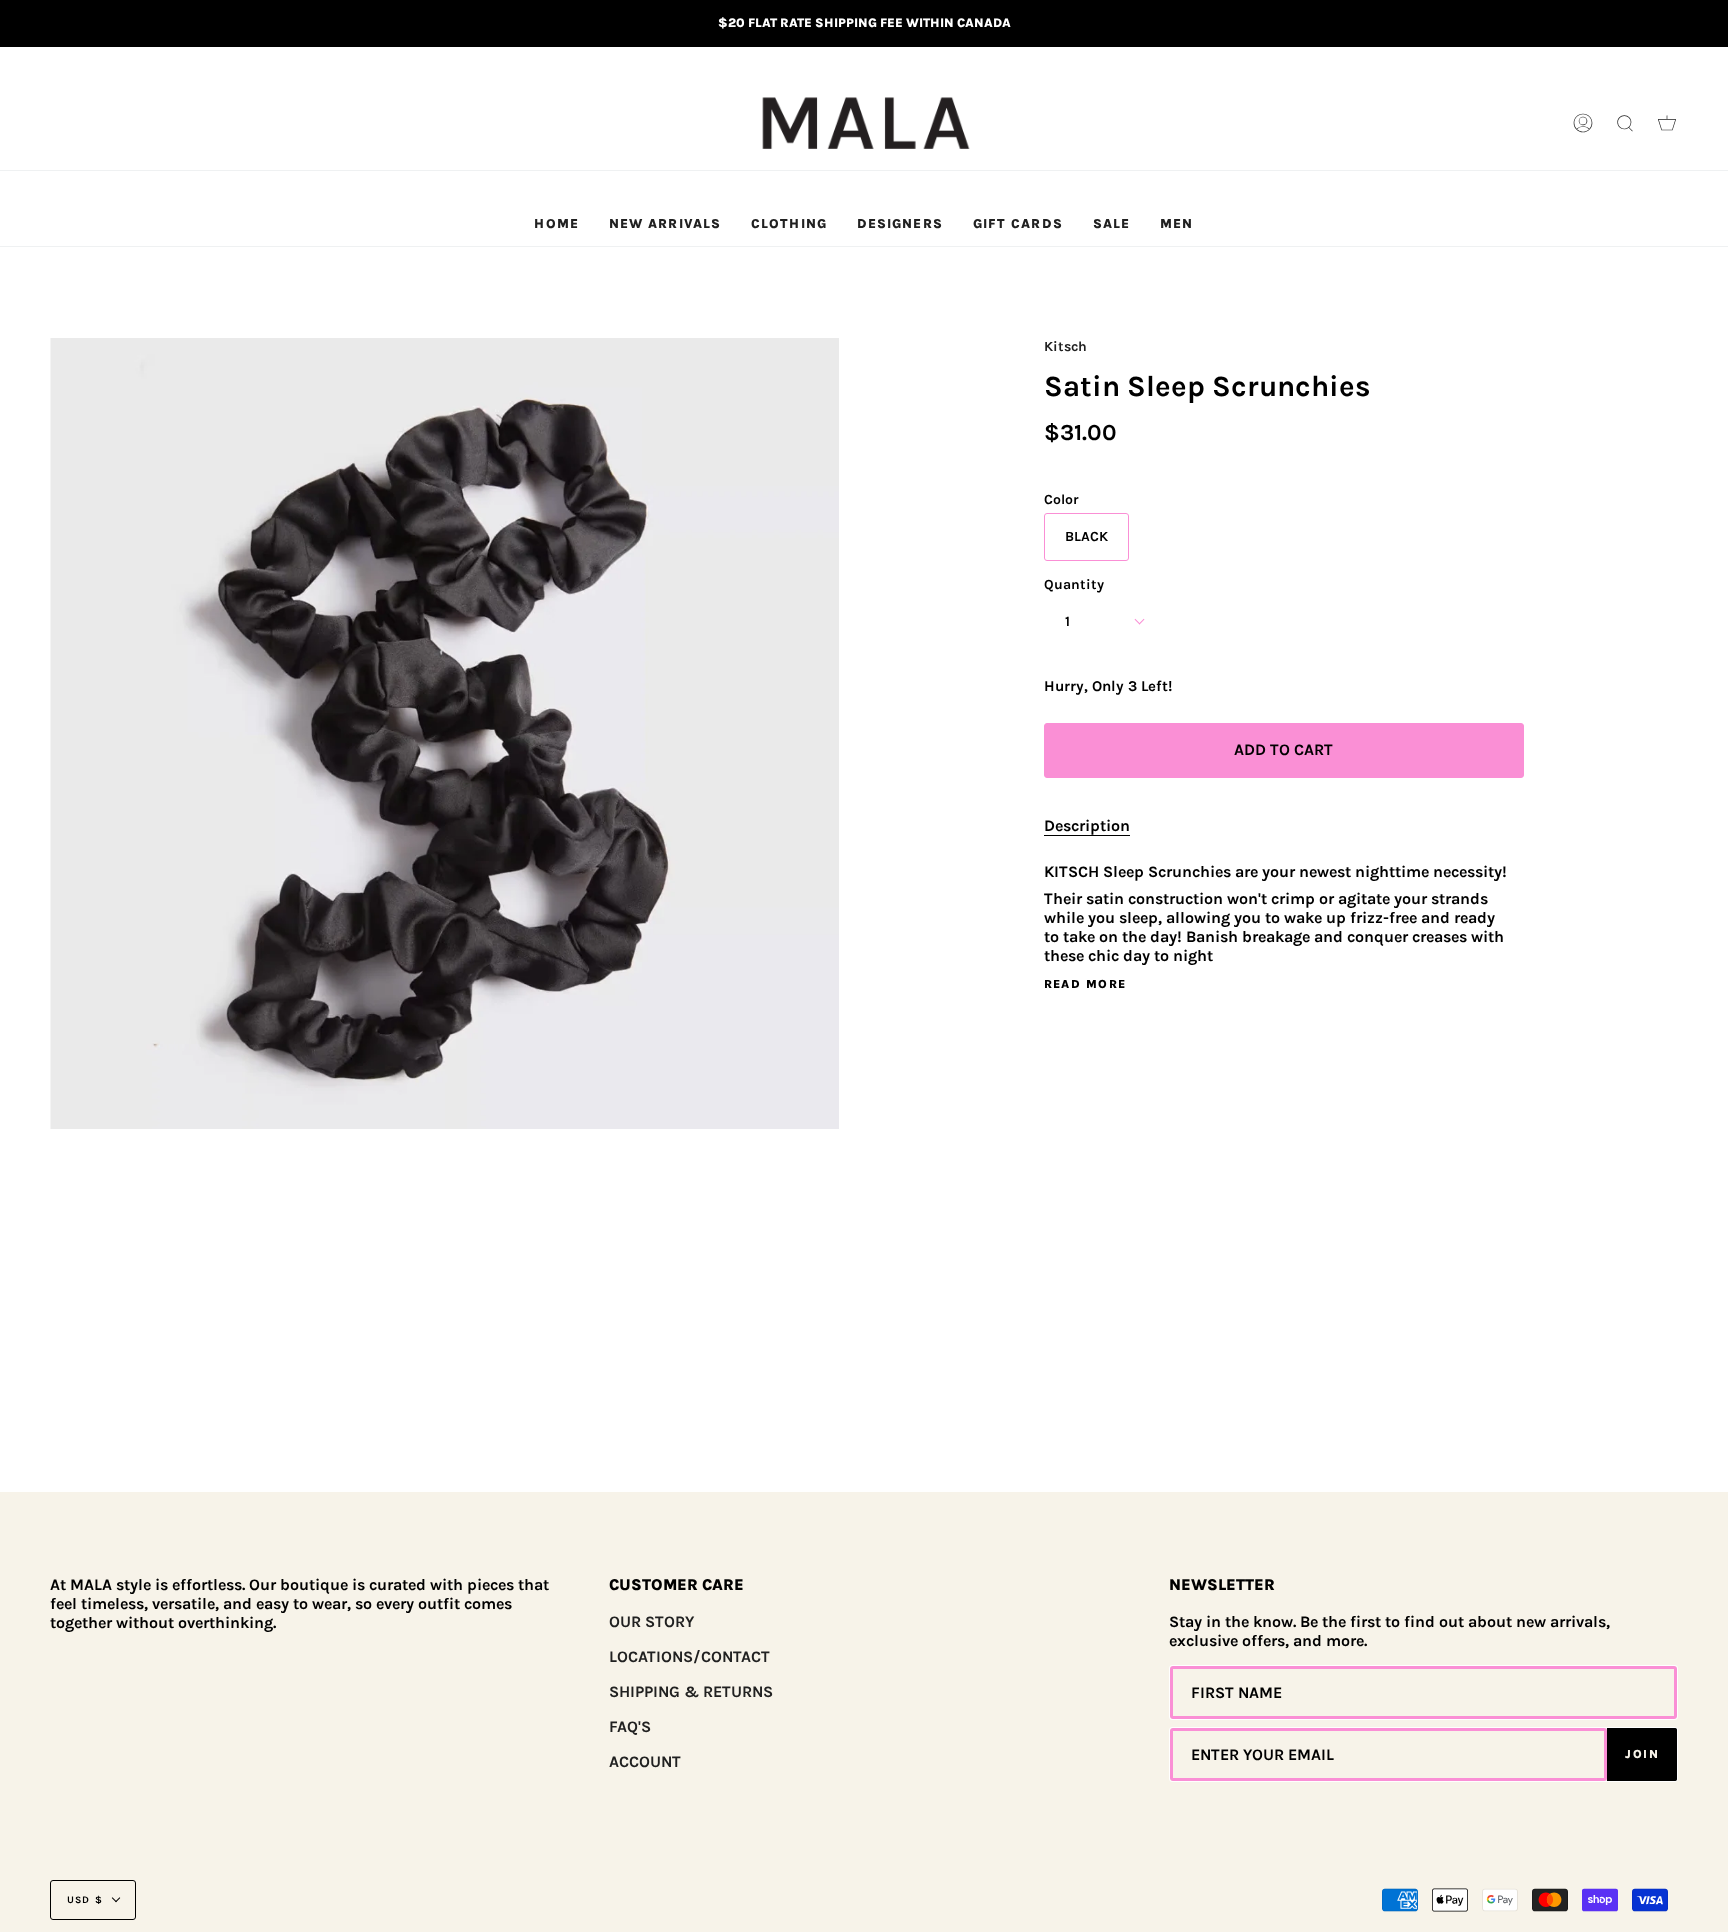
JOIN (1642, 1754)
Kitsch (1065, 346)
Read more (1085, 984)
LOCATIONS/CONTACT (689, 1656)
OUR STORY (651, 1621)
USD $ (85, 1900)
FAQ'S (630, 1726)
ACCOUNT (645, 1761)
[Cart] (1667, 124)
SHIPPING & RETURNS (691, 1691)
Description (1087, 825)
